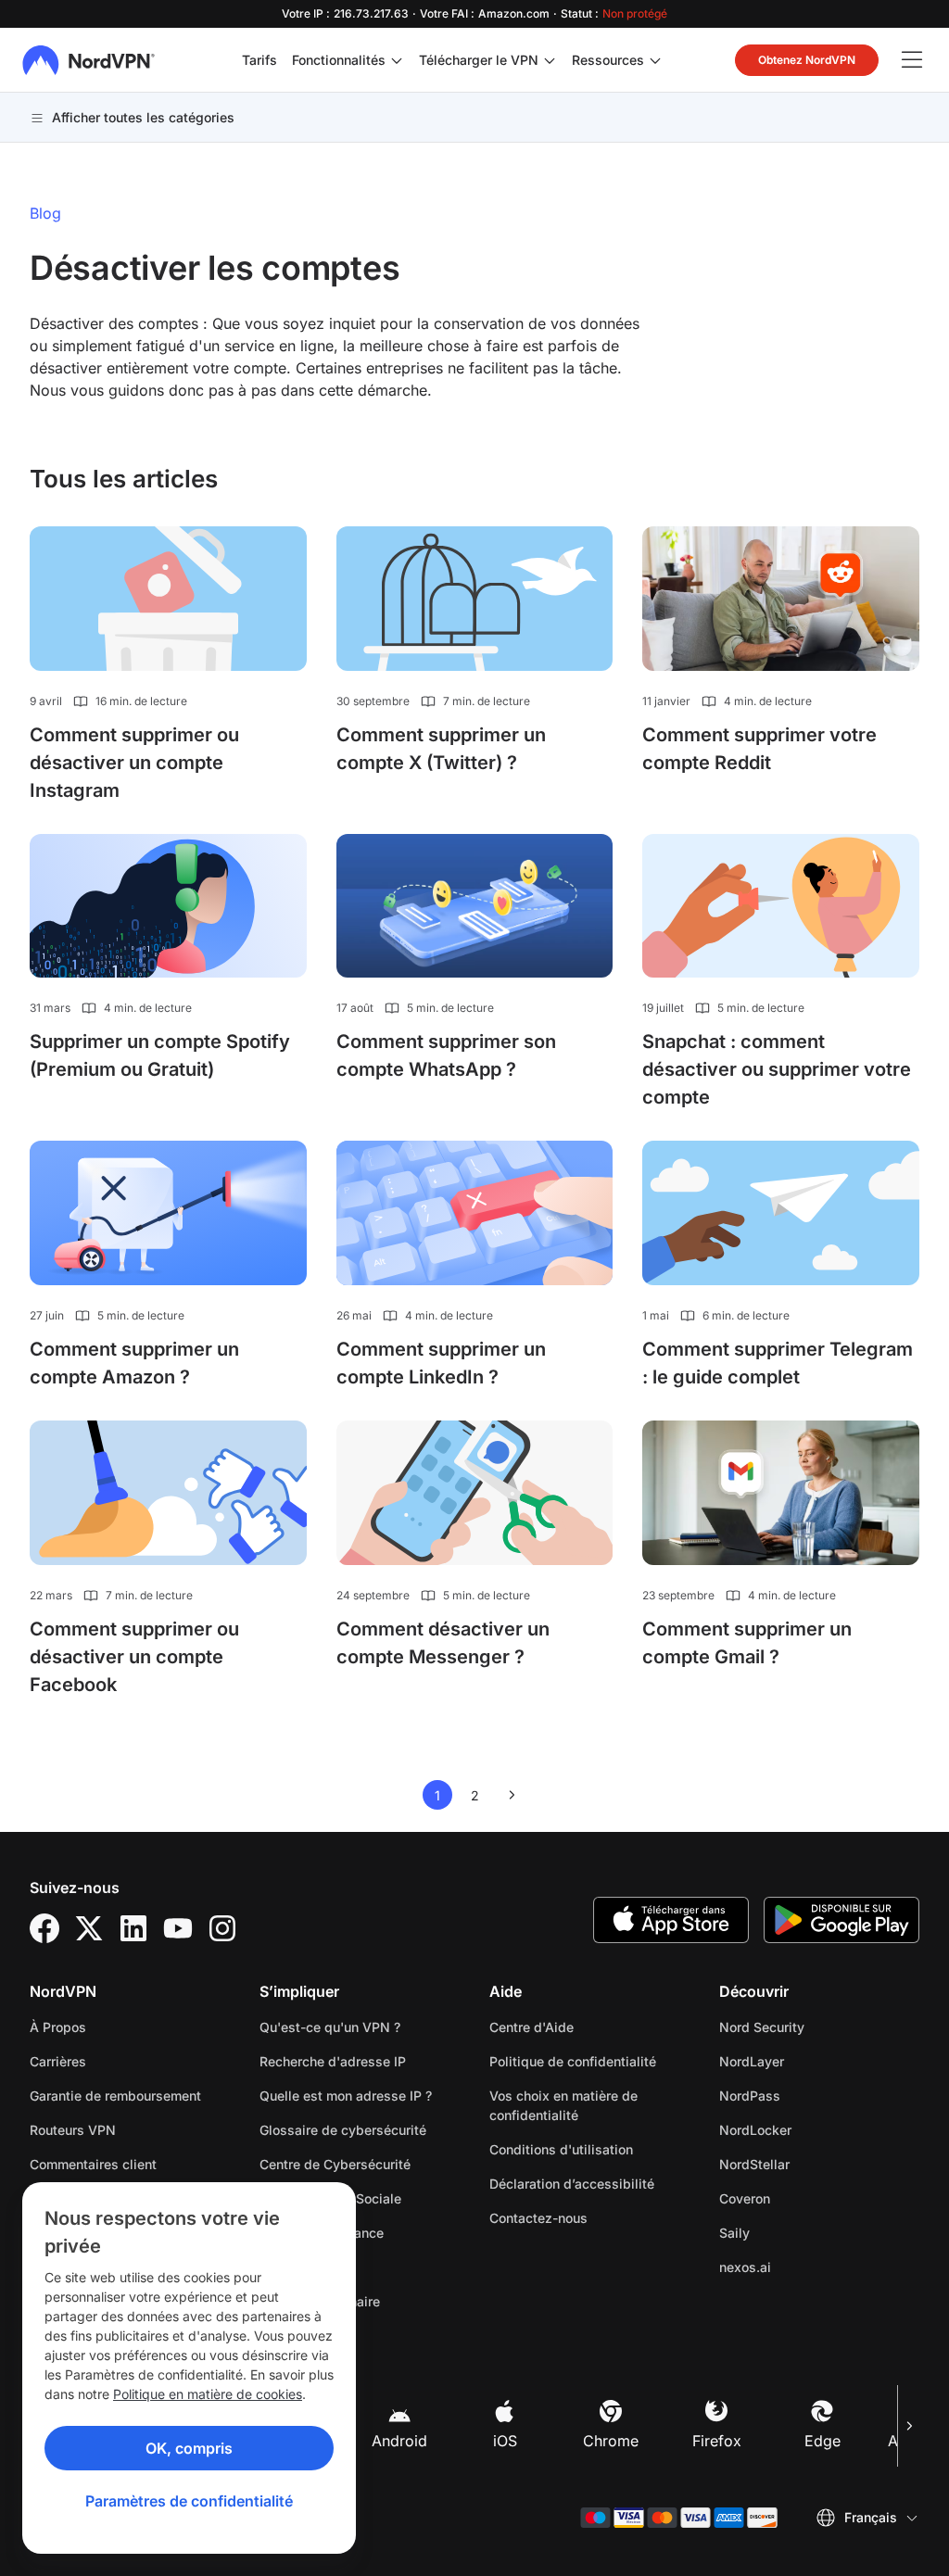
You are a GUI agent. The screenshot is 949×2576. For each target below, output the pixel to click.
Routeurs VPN (73, 2130)
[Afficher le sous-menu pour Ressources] (655, 60)
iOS (505, 2441)
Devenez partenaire (320, 2301)
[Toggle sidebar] (912, 60)
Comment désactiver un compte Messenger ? (443, 1643)
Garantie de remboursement (115, 2096)
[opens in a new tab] (44, 1928)
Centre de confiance (322, 2233)
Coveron (803, 2198)
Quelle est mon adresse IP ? (346, 2096)
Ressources (608, 60)
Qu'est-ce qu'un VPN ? (330, 2027)
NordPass (808, 2095)
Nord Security (819, 2027)
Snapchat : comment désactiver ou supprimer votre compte (777, 1069)
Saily (793, 2232)
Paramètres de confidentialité (189, 2501)
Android (399, 2441)
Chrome (611, 2441)
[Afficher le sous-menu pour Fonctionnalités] (397, 60)
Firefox (717, 2441)
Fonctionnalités (339, 60)
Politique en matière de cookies (208, 2394)
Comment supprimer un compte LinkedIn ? (441, 1363)
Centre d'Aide (531, 2027)
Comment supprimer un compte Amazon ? (134, 1363)
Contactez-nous (538, 2218)
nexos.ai (803, 2267)
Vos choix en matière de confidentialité (563, 2105)
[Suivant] (908, 2426)
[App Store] (671, 1920)
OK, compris (189, 2448)
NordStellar (813, 2164)
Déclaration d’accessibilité (572, 2184)
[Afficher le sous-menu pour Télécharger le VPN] (550, 60)
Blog (45, 213)
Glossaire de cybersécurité (343, 2130)
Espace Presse (305, 2267)
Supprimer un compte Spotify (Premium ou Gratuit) (160, 1055)
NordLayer (810, 2061)
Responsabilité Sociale (330, 2198)
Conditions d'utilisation (589, 2149)
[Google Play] (841, 1920)
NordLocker (814, 2129)
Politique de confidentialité (589, 2061)
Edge (822, 2441)
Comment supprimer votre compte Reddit (759, 749)
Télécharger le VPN (479, 60)
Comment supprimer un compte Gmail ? (747, 1643)
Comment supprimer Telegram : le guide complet (778, 1363)
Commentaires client (93, 2164)
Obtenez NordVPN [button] (807, 60)
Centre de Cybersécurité (335, 2164)
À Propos (58, 2027)
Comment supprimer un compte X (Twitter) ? (441, 749)
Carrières (116, 2061)
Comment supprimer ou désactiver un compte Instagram (134, 763)
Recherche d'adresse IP (333, 2061)
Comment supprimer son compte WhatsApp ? (446, 1055)
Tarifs (259, 60)
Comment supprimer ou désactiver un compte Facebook (134, 1657)
